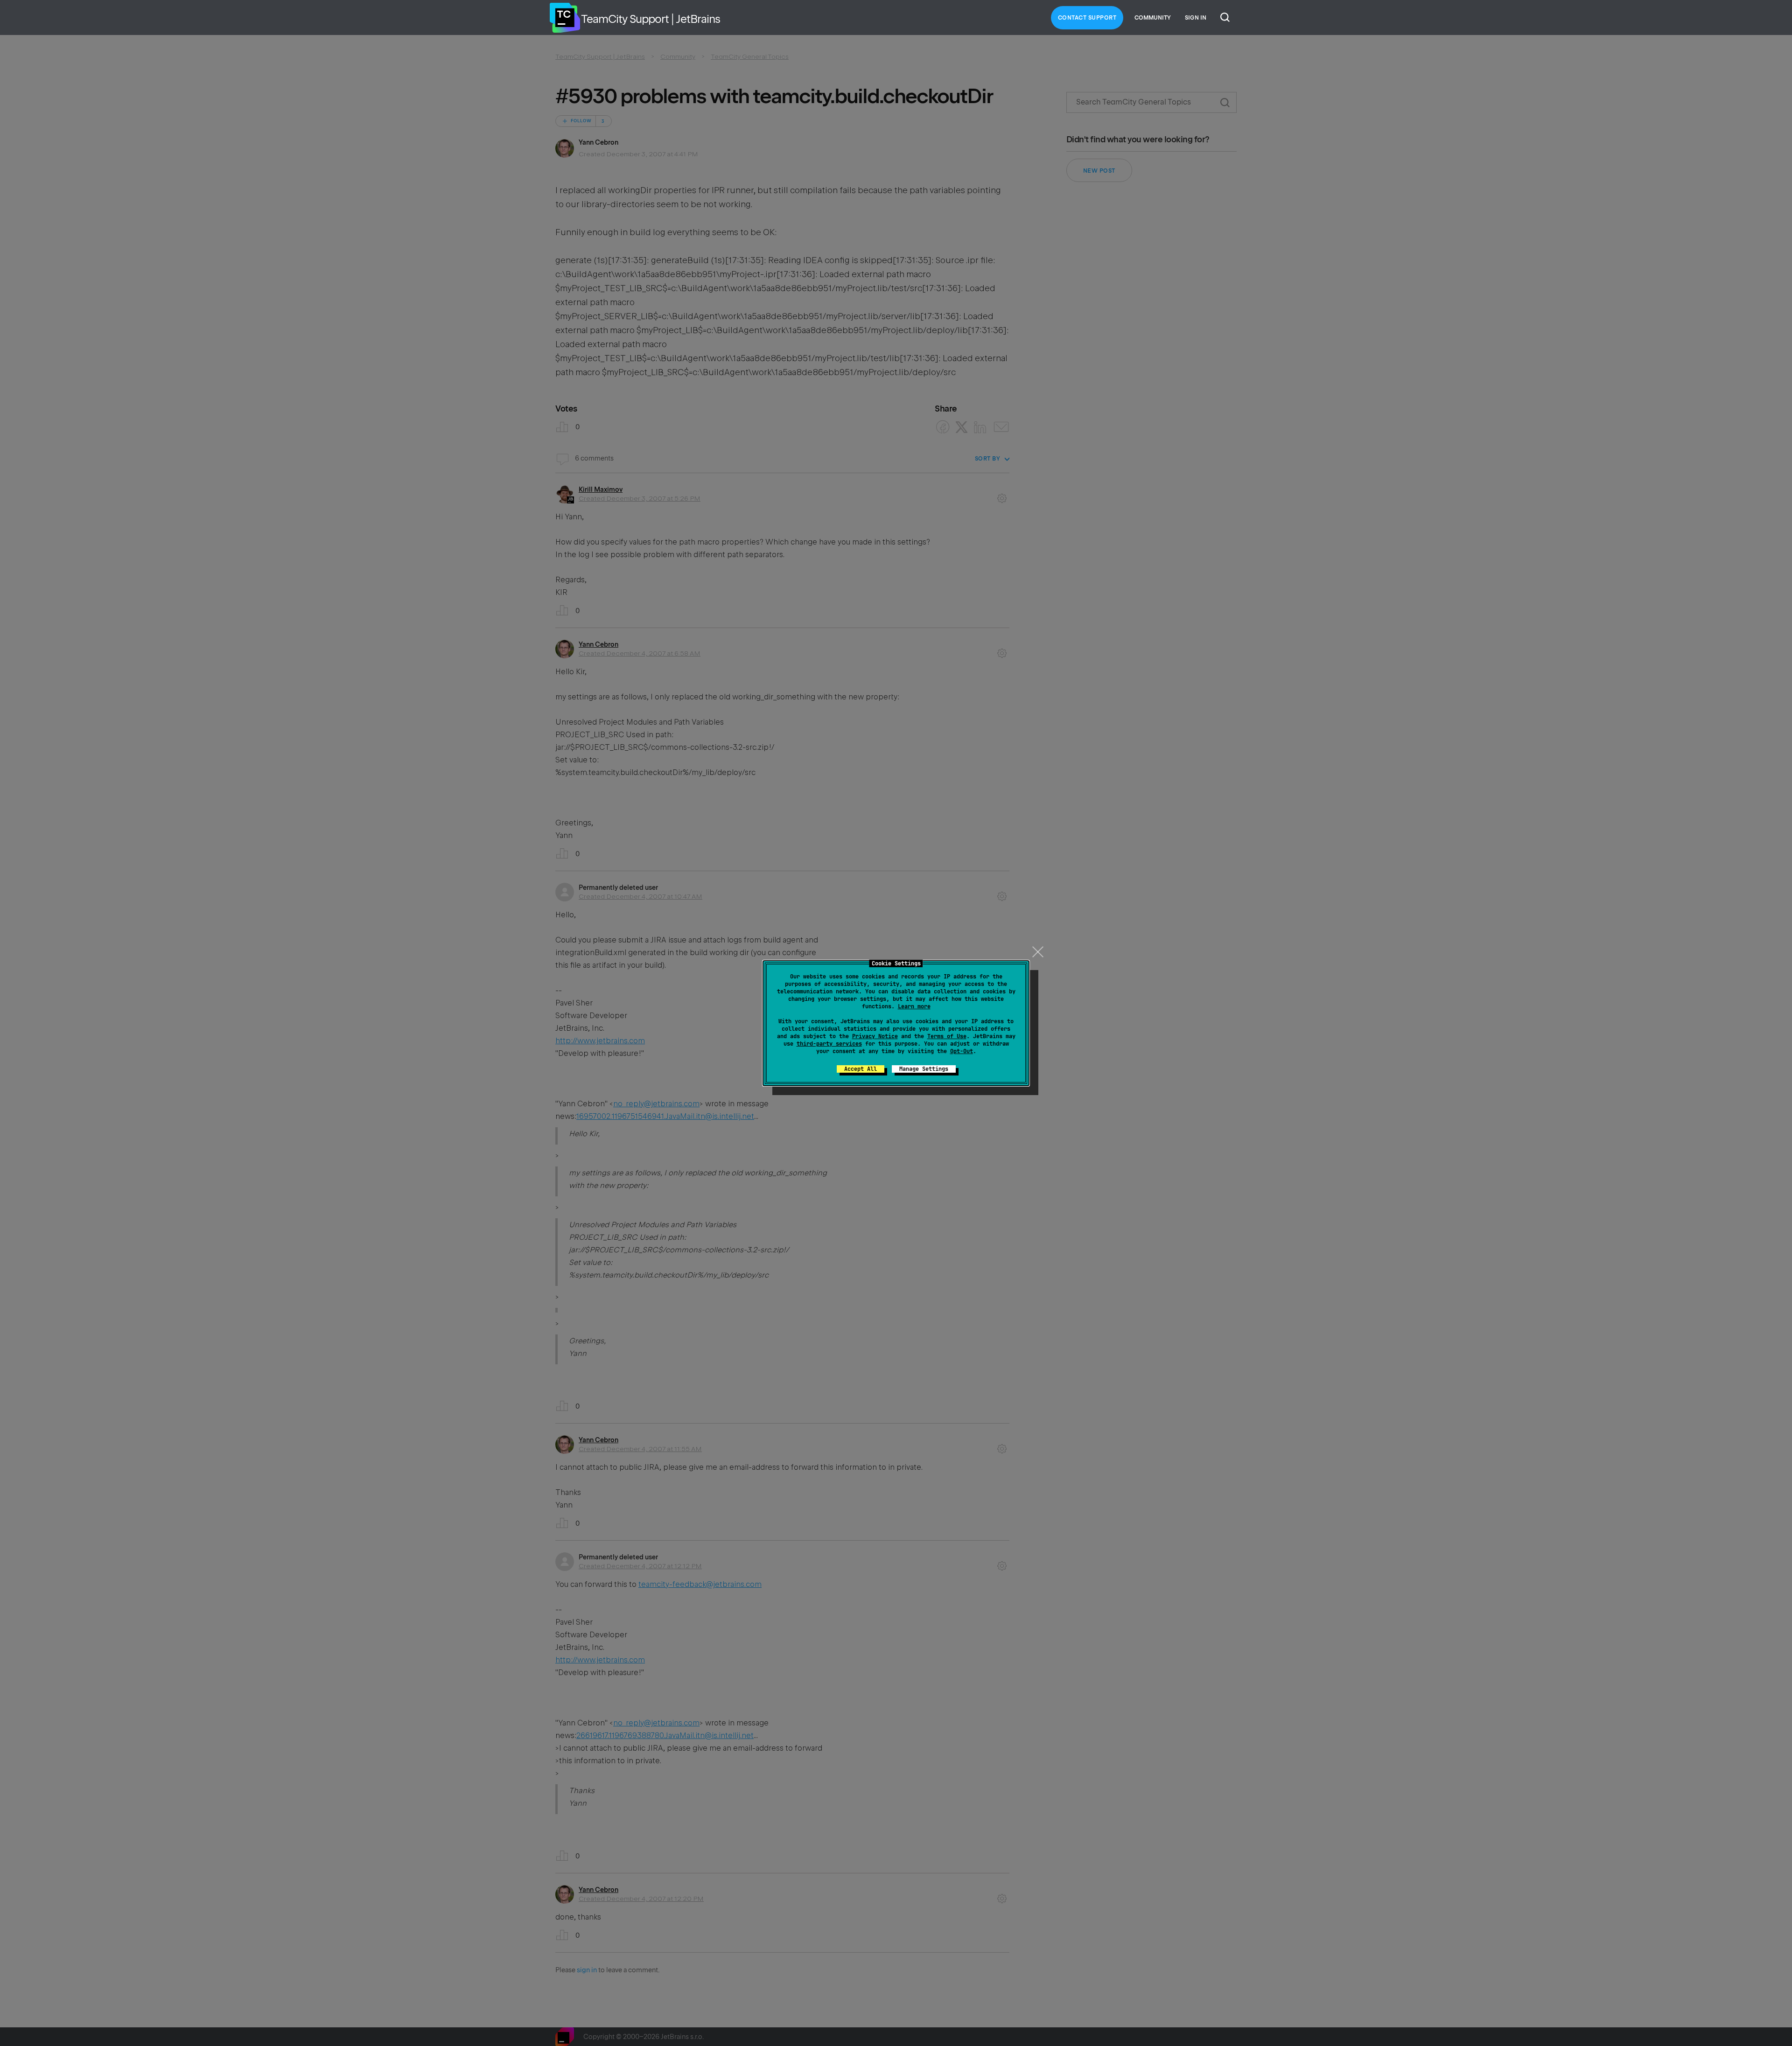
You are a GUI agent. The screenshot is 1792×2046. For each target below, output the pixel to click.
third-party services (829, 1044)
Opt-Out (962, 1051)
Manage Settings (924, 1069)
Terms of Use (947, 1036)
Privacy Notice (875, 1036)
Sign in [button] (1196, 18)
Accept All (861, 1069)
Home (565, 18)
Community (1153, 18)
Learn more (914, 1006)
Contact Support (1087, 18)
